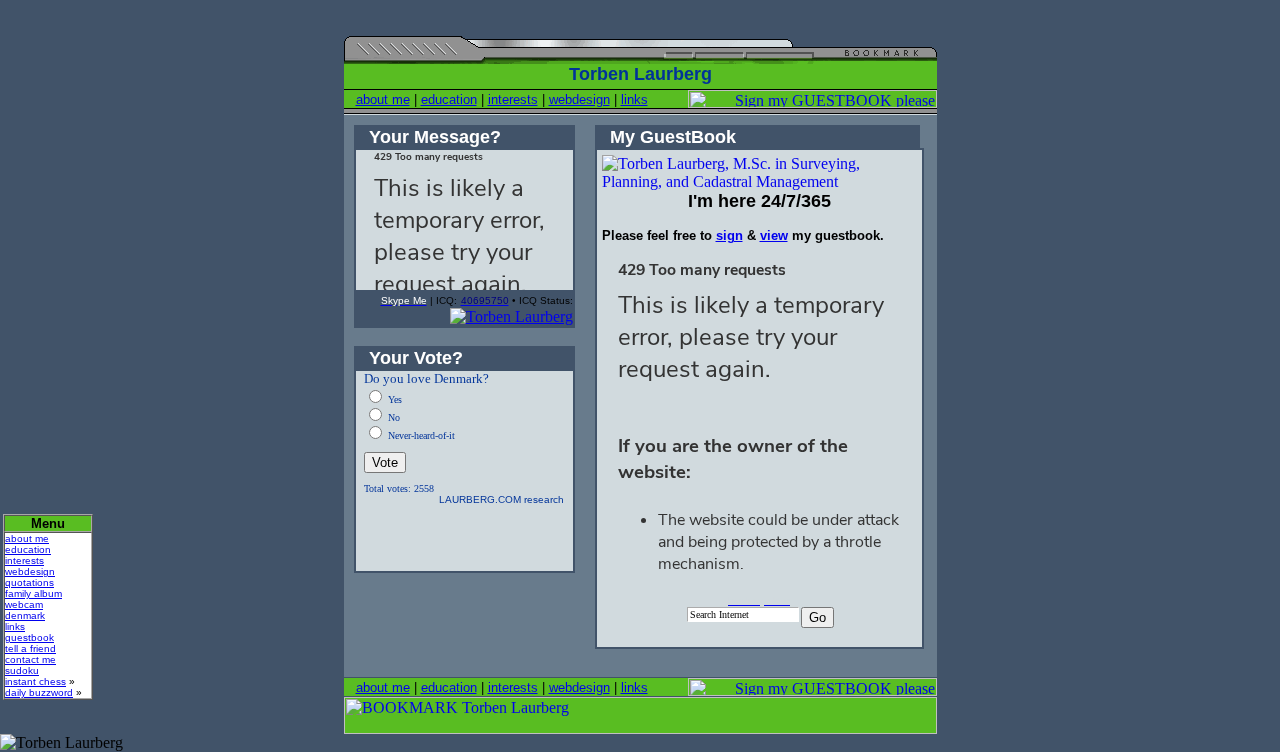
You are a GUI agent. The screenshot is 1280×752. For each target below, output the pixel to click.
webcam (24, 604)
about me (383, 99)
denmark (25, 615)
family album (33, 593)
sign (729, 235)
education (449, 99)
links (634, 99)
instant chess (35, 681)
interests (513, 99)
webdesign (579, 99)
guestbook (29, 637)
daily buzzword (39, 692)
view (774, 235)
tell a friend (30, 648)
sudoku (22, 670)
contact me (30, 659)
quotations (29, 582)
